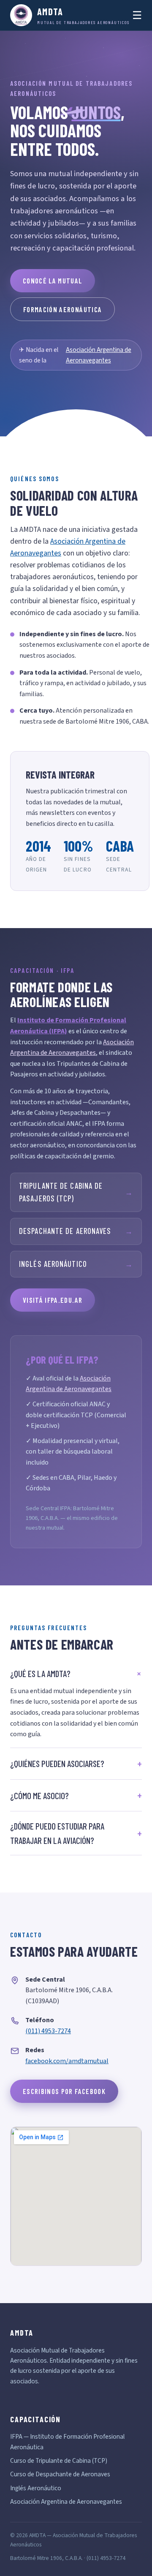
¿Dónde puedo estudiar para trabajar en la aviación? (57, 1833)
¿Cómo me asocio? (39, 1796)
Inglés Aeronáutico (76, 1264)
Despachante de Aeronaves (76, 1231)
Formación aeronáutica (62, 309)
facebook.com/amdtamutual (67, 2061)
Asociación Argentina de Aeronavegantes (99, 355)
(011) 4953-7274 (48, 2031)
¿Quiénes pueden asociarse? (57, 1763)
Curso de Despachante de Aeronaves (60, 2474)
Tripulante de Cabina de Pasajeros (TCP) (76, 1192)
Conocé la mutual (53, 280)
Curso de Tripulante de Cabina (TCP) (59, 2461)
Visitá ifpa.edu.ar (53, 1300)
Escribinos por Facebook (64, 2091)
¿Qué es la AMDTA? (40, 1673)
